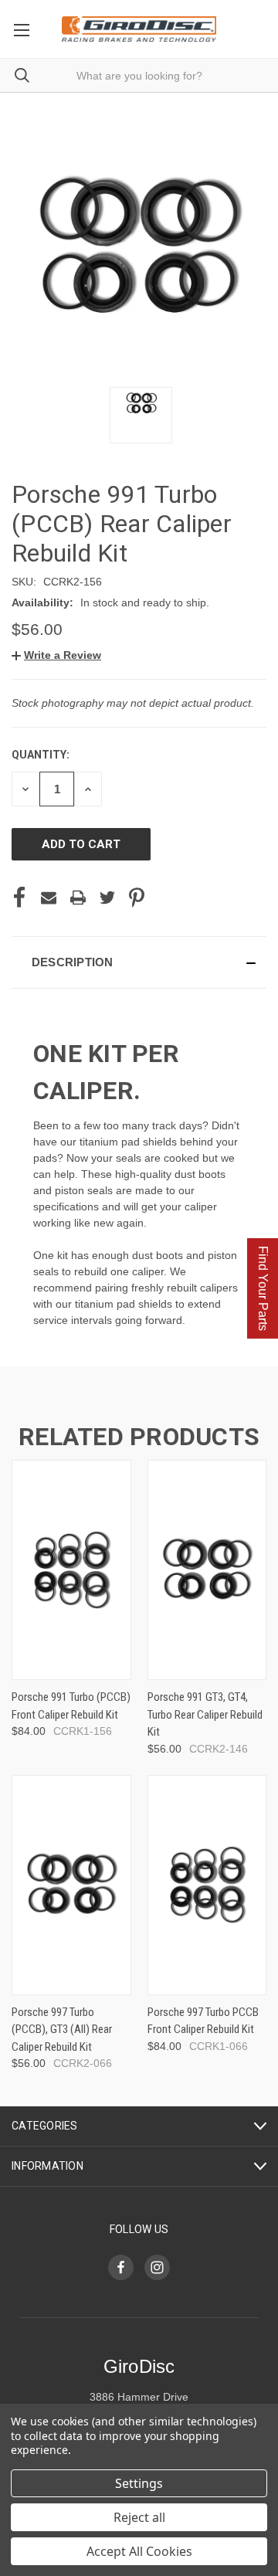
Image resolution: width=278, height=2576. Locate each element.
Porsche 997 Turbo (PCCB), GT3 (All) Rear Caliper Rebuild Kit (62, 2030)
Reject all (139, 2517)
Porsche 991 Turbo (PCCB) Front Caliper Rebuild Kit (71, 1706)
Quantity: (41, 755)
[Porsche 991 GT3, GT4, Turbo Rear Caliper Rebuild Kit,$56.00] (207, 1570)
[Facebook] (19, 898)
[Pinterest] (137, 898)
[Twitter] (107, 898)
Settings (139, 2483)
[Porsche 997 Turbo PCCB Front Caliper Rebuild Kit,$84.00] (207, 1885)
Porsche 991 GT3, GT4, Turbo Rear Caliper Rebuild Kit (205, 1714)
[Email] (49, 898)
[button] (56, 655)
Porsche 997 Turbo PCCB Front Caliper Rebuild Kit (203, 2021)
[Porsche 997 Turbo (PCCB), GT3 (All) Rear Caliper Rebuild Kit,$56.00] (71, 1885)
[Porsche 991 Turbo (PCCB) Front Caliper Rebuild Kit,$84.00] (71, 1570)
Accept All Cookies (139, 2551)
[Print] (78, 898)
